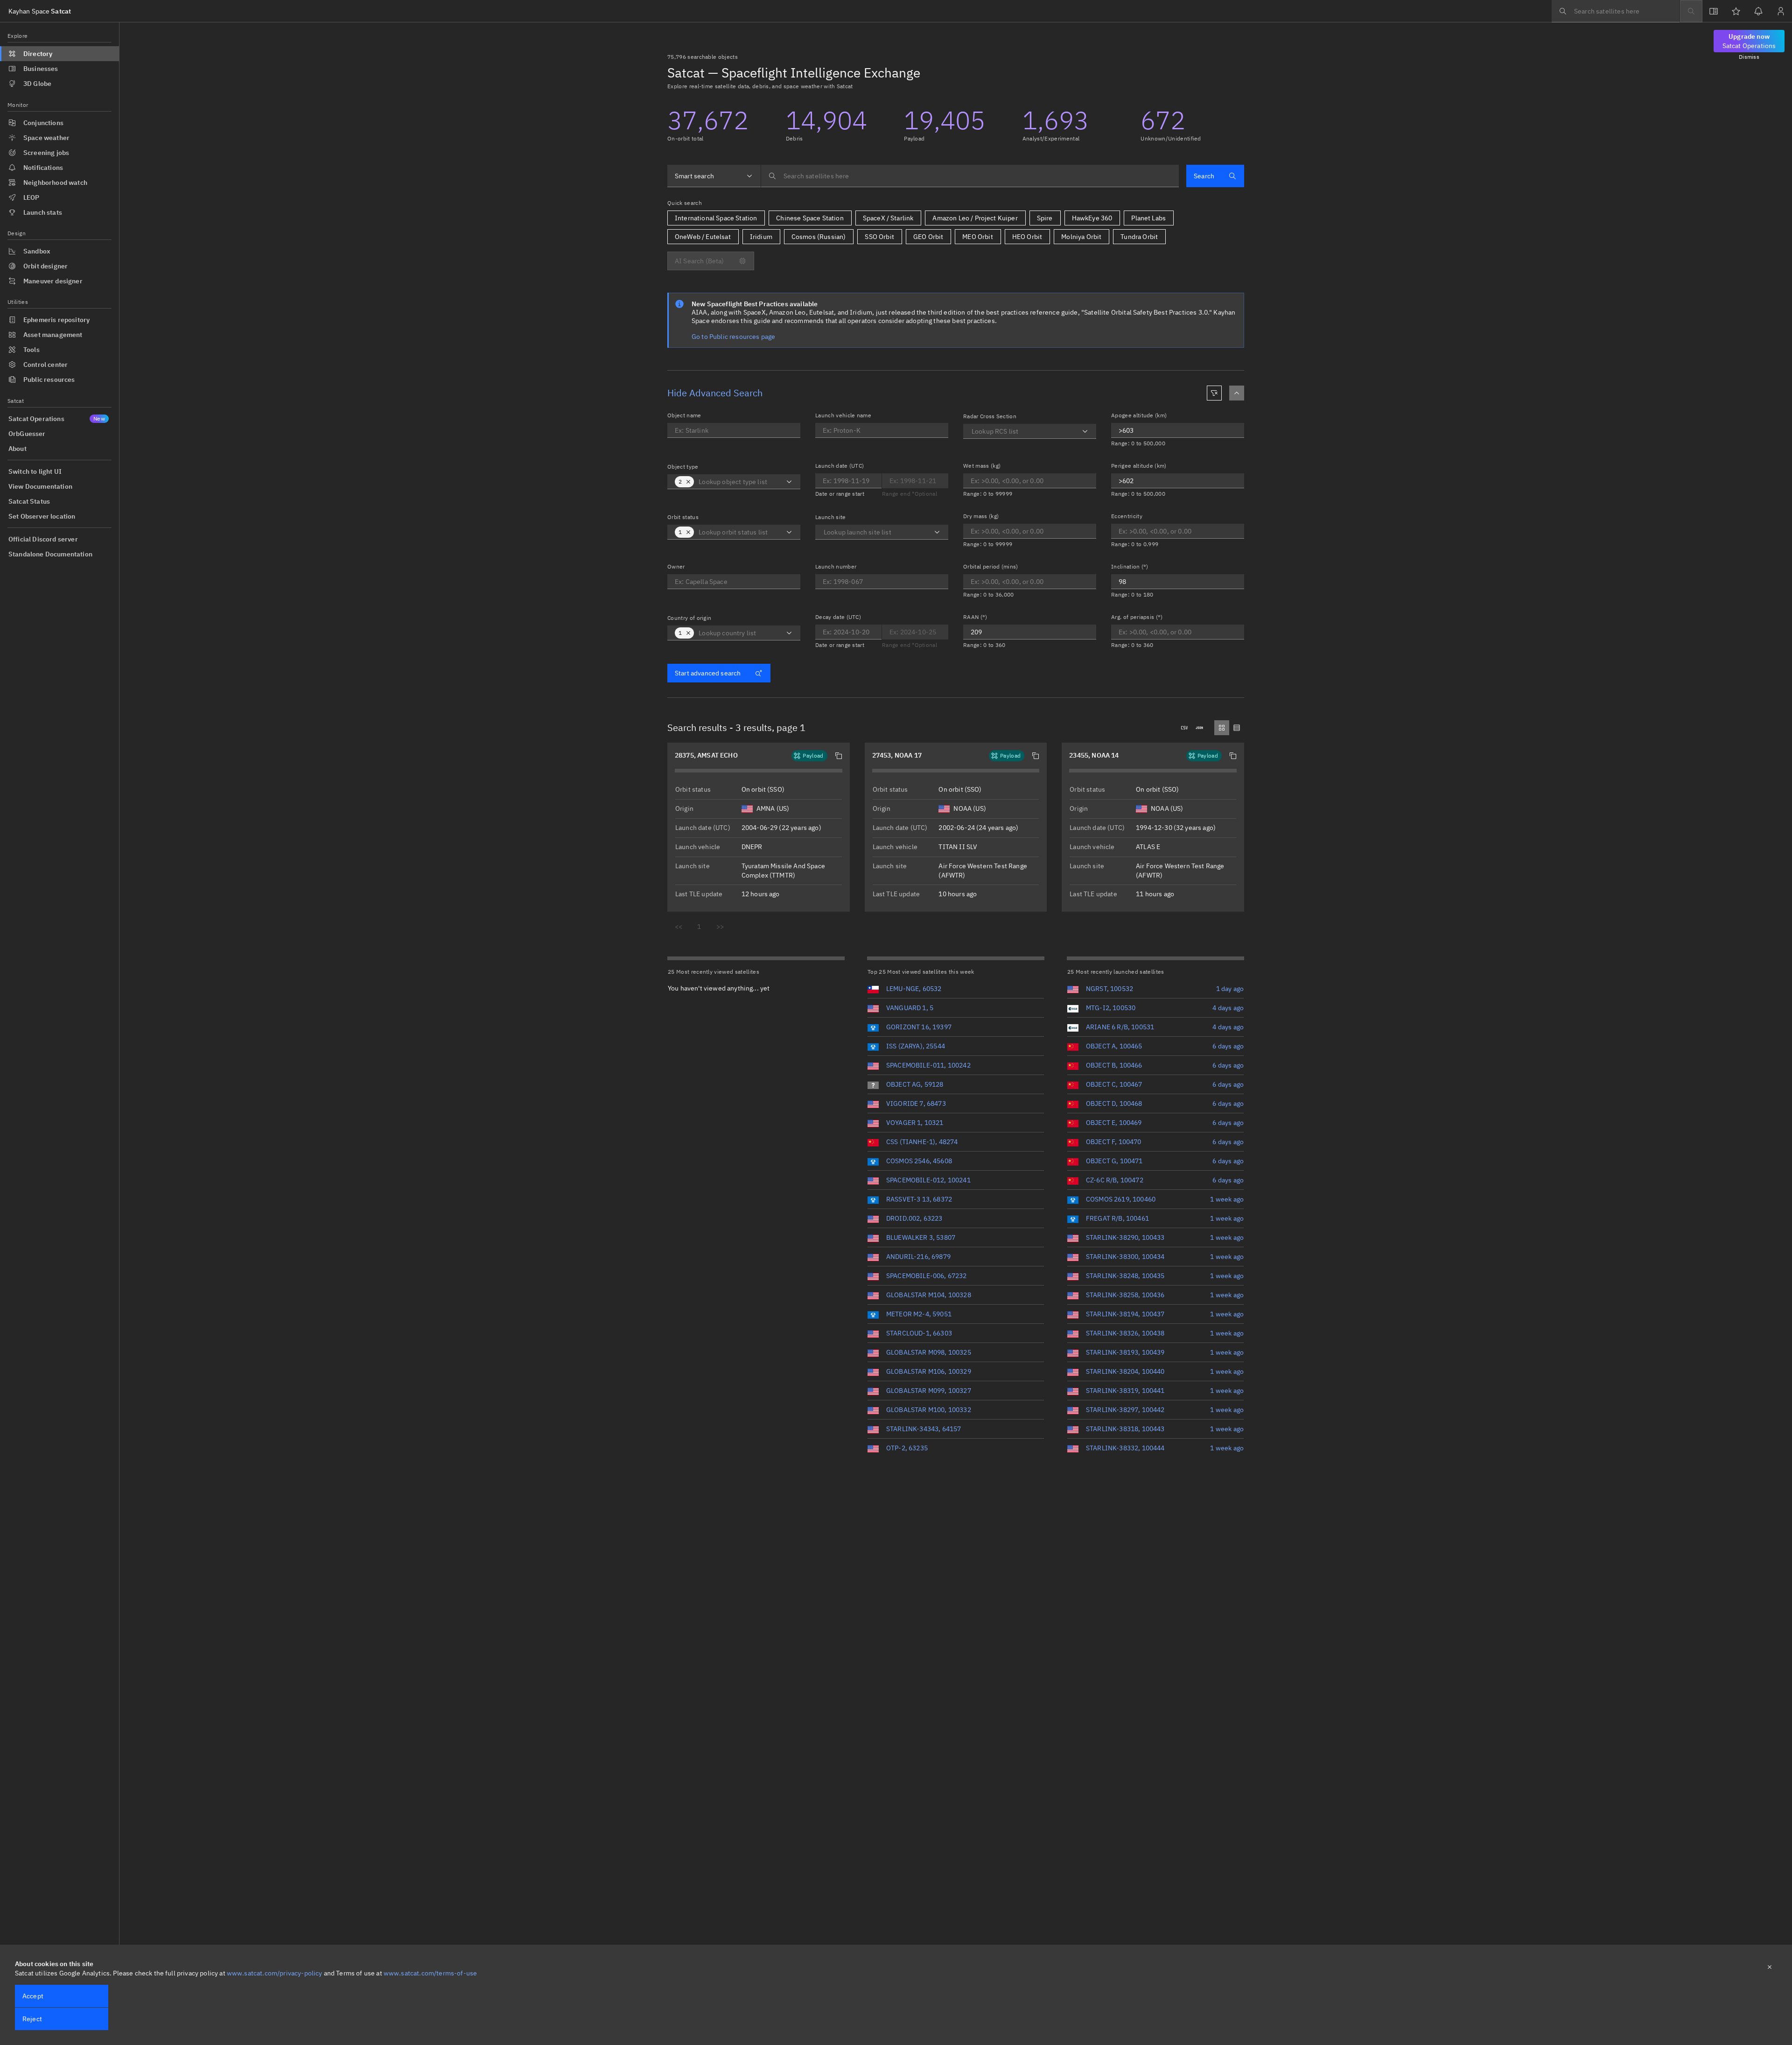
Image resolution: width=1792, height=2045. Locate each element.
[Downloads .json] (1199, 728)
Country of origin (689, 618)
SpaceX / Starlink (888, 218)
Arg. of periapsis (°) (1137, 617)
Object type (683, 467)
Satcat (40, 11)
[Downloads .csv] (1184, 728)
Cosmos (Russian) (819, 237)
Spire (1045, 218)
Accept (33, 1996)
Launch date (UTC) (840, 466)
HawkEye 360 (1092, 218)
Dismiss (1749, 57)
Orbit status (683, 517)
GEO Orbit (928, 237)
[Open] (789, 482)
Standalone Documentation (50, 554)
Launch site (831, 517)
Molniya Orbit (1081, 237)
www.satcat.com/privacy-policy (275, 1973)
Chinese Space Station (810, 218)
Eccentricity (1127, 516)
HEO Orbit (1027, 237)
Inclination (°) (1130, 566)
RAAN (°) (975, 617)
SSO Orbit (879, 237)
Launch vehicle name (843, 415)
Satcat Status (29, 501)
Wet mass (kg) (982, 466)
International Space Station (716, 218)
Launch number (836, 566)
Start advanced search (708, 673)
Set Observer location (42, 516)
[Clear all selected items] (688, 482)
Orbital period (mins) (991, 566)
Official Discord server (43, 539)
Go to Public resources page (733, 337)
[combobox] (714, 176)
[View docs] (1714, 11)
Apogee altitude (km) (1139, 415)
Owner (676, 566)
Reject (32, 2019)
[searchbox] (1616, 11)
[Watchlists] (1736, 11)
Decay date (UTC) (838, 617)
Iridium (761, 237)
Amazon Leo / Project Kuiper (975, 218)
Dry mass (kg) (981, 516)
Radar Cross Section (990, 416)
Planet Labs (1148, 218)
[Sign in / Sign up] (1781, 11)
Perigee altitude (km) (1139, 466)
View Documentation (40, 486)
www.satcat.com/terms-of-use (430, 1973)
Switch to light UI (35, 471)
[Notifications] (1758, 11)
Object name (684, 415)
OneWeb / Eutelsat (703, 237)
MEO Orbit (977, 237)
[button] (839, 756)
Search (1204, 176)
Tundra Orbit (1139, 237)
